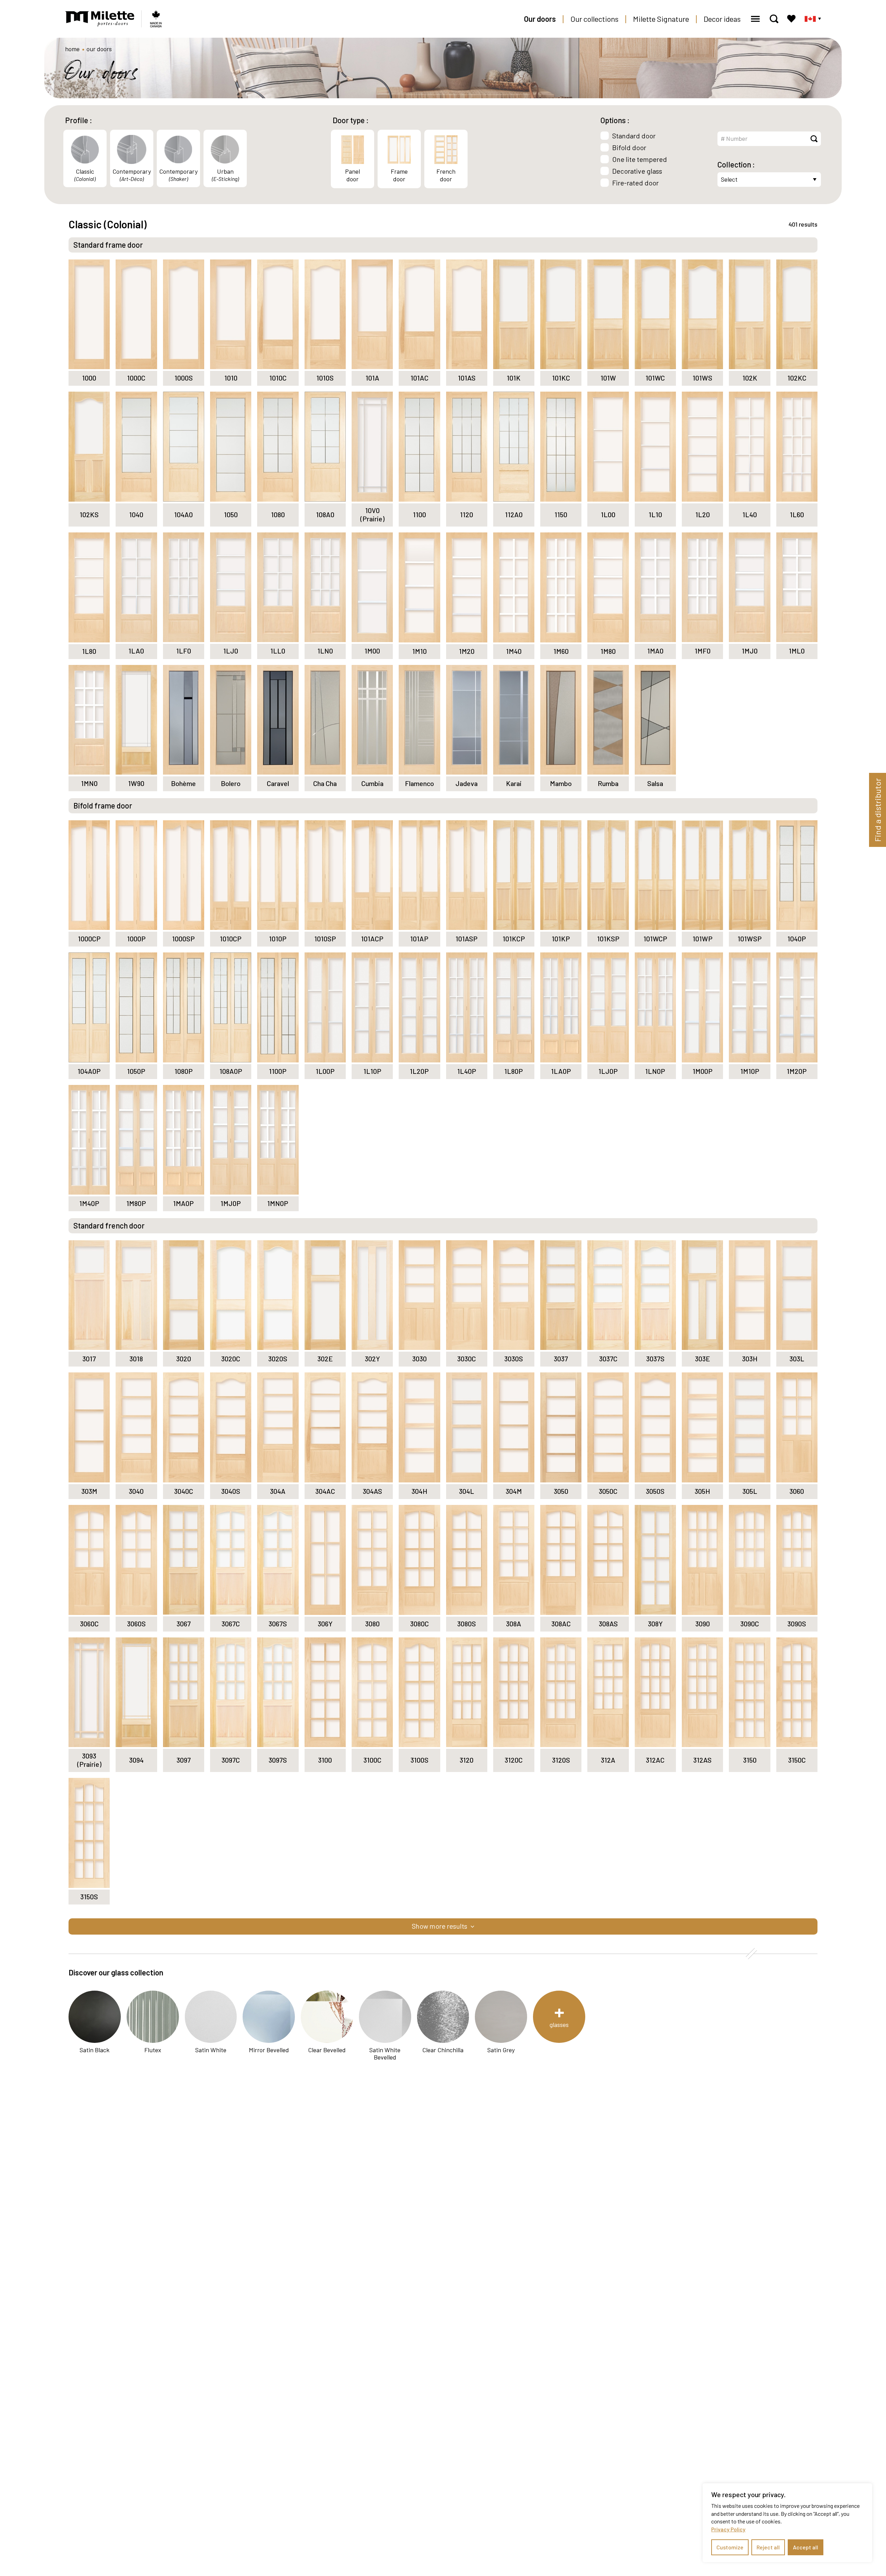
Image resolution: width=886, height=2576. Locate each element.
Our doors (540, 19)
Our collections (594, 19)
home (72, 49)
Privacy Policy (728, 2529)
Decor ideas (722, 19)
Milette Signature (661, 19)
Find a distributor (878, 810)
